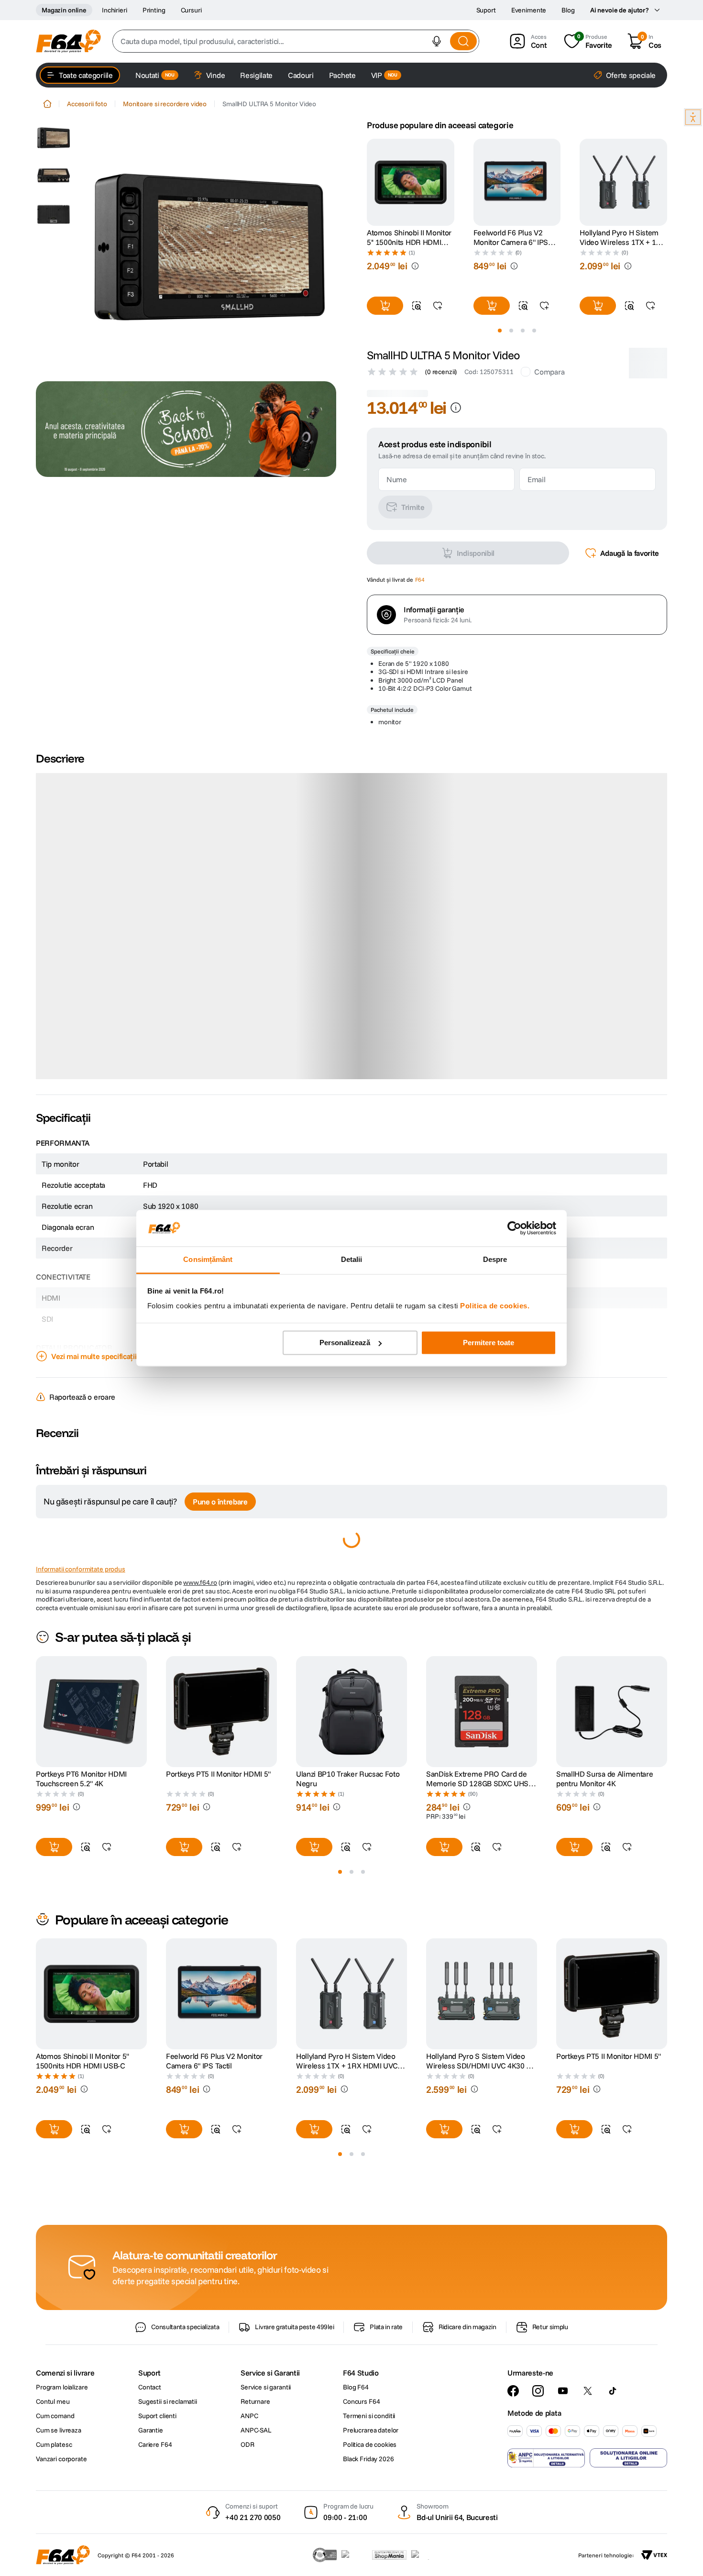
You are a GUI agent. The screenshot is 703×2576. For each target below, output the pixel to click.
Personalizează (345, 1343)
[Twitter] (588, 2391)
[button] (437, 41)
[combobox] (296, 41)
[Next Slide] (667, 182)
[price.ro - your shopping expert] (354, 2555)
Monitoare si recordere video (165, 104)
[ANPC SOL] (628, 2458)
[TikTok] (613, 2391)
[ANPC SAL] (546, 2458)
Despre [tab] (495, 1260)
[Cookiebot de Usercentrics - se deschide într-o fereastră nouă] (514, 1228)
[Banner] (186, 429)
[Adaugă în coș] (385, 306)
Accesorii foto (87, 104)
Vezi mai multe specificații (94, 1203)
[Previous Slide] (367, 182)
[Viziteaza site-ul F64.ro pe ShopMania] (389, 2555)
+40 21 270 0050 (253, 2517)
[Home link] (47, 104)
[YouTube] (563, 2391)
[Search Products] (463, 41)
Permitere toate (489, 1343)
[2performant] (425, 2555)
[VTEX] (654, 2555)
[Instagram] (538, 2391)
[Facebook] (513, 2391)
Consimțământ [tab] (208, 1260)
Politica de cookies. (495, 1306)
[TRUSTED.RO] (325, 2555)
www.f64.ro (200, 1429)
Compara (549, 372)
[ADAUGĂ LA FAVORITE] (438, 306)
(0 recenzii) (441, 372)
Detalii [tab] (352, 1260)
